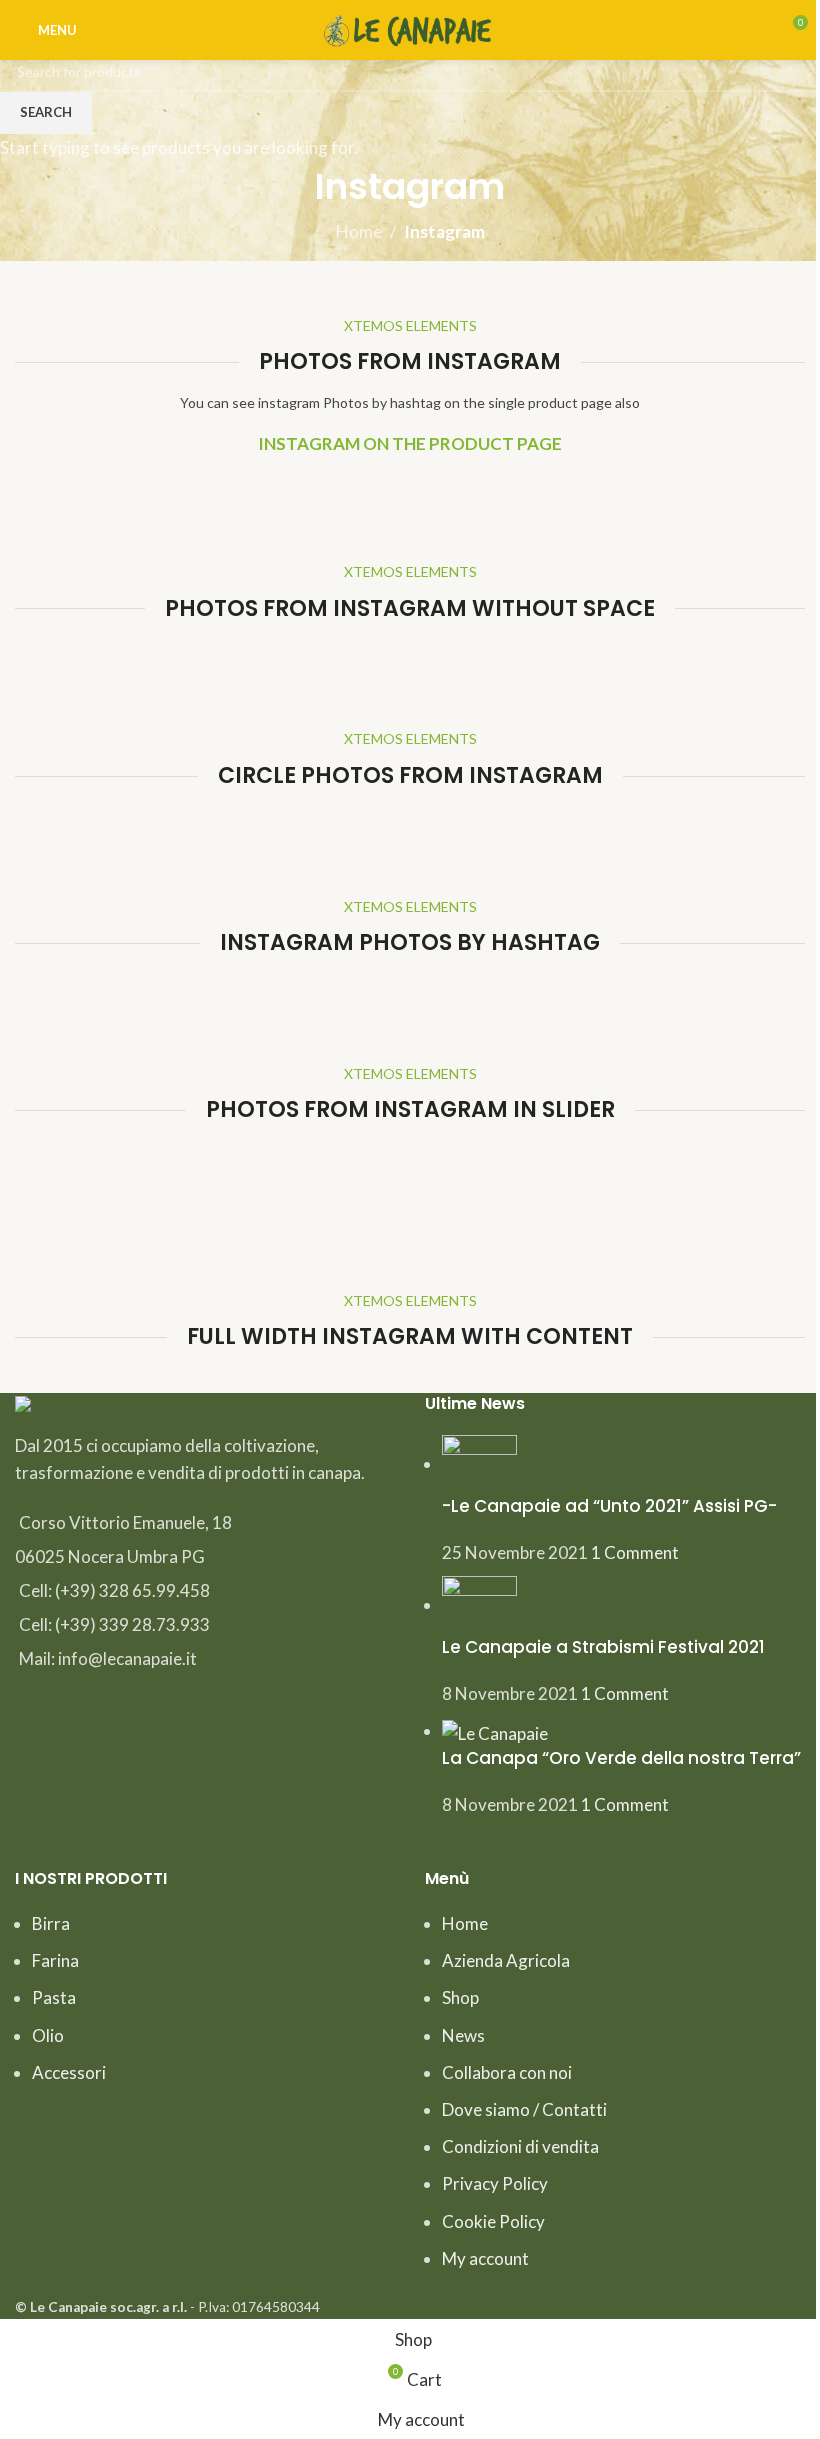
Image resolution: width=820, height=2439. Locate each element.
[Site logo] (410, 27)
